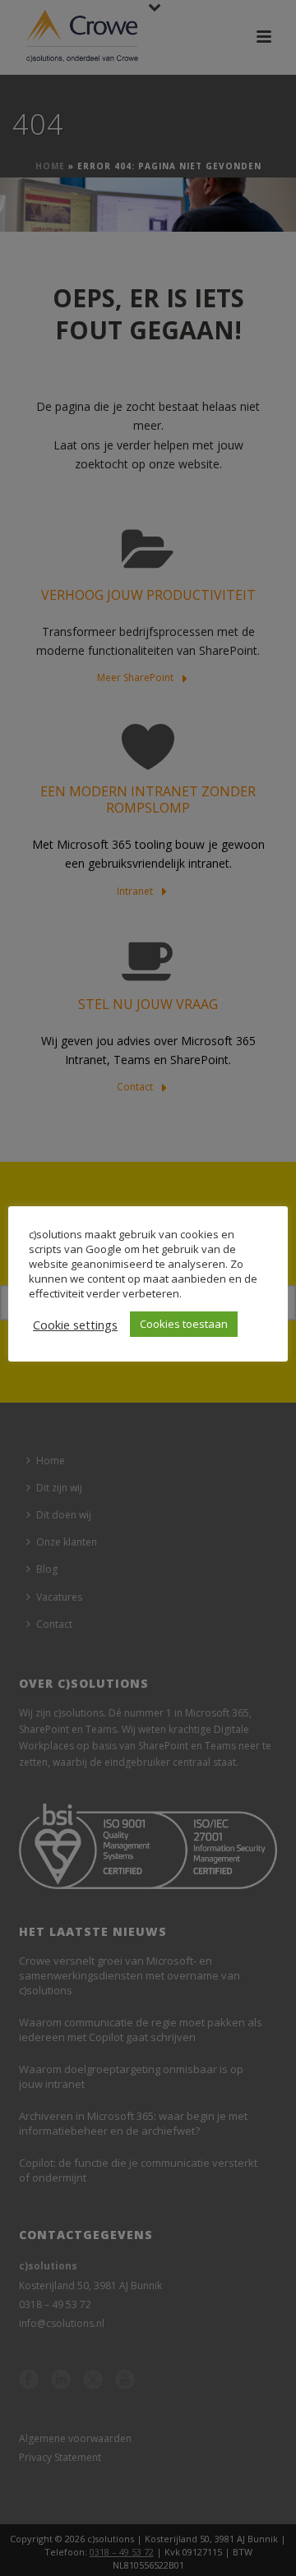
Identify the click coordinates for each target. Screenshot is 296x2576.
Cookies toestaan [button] (184, 1324)
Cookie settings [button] (75, 1325)
